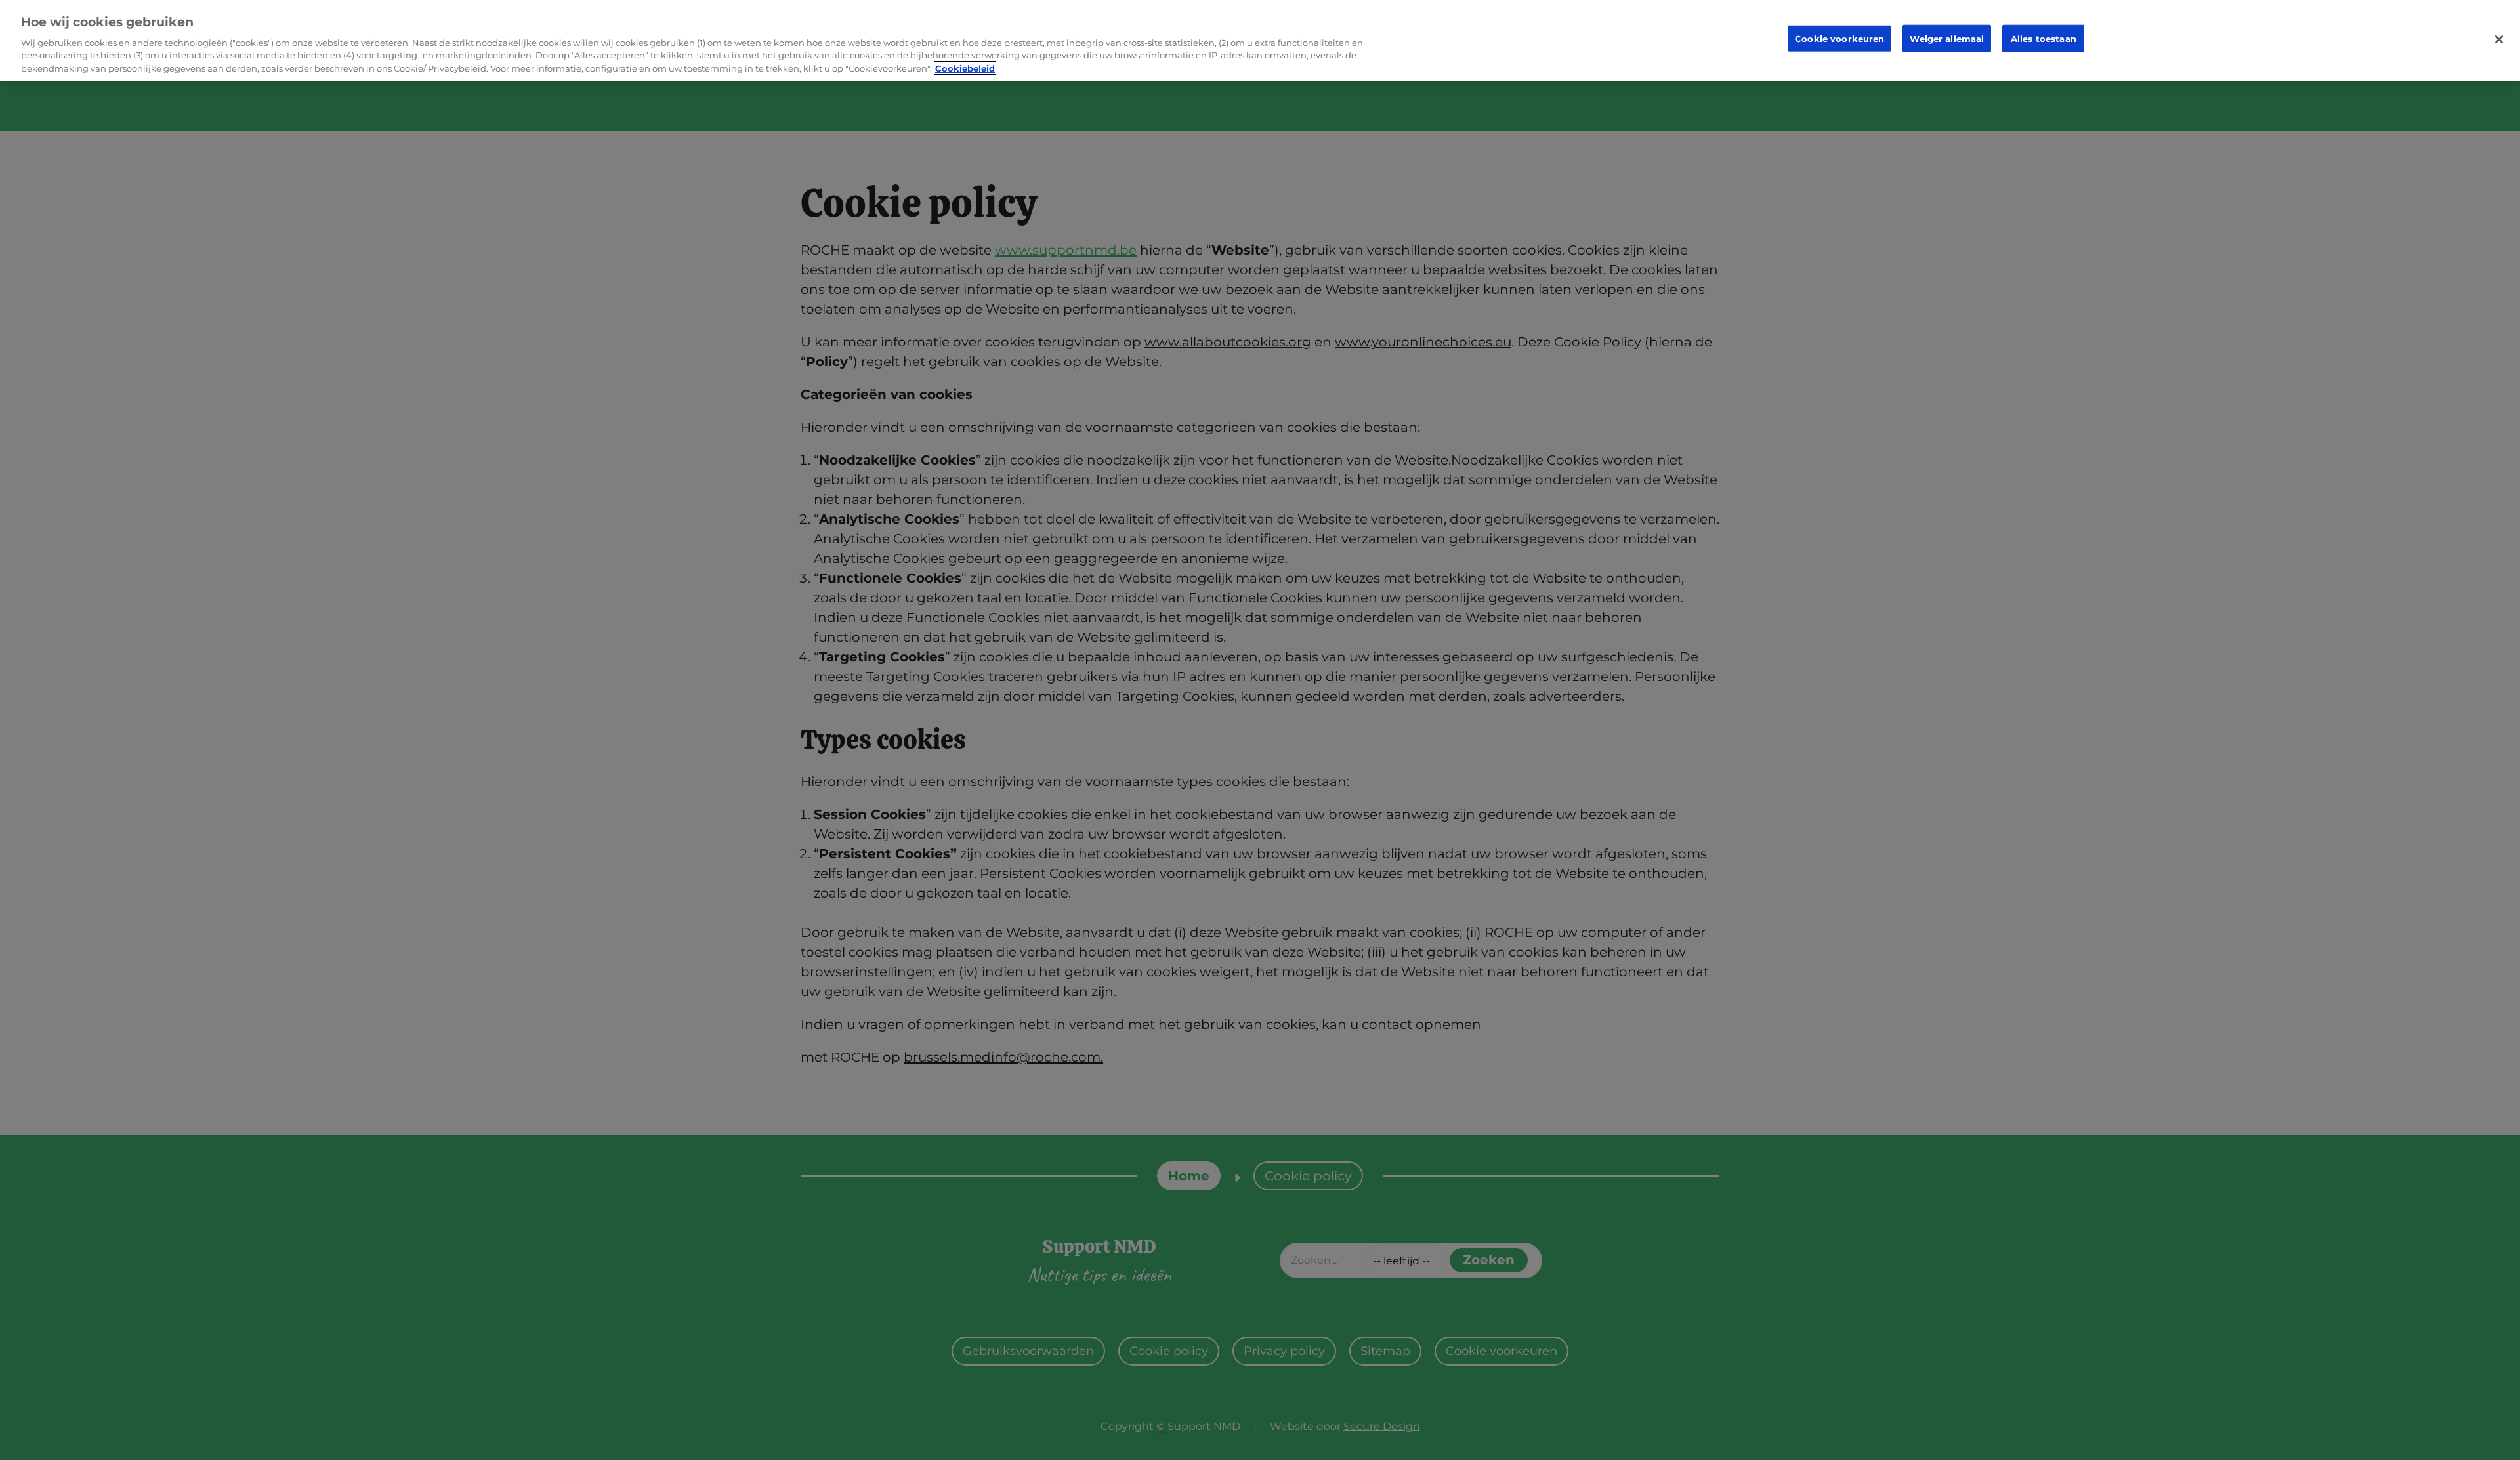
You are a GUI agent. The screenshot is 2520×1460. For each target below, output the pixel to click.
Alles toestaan (2044, 38)
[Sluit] (2499, 39)
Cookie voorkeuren (1839, 38)
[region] (1260, 41)
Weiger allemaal (1947, 38)
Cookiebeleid (965, 68)
